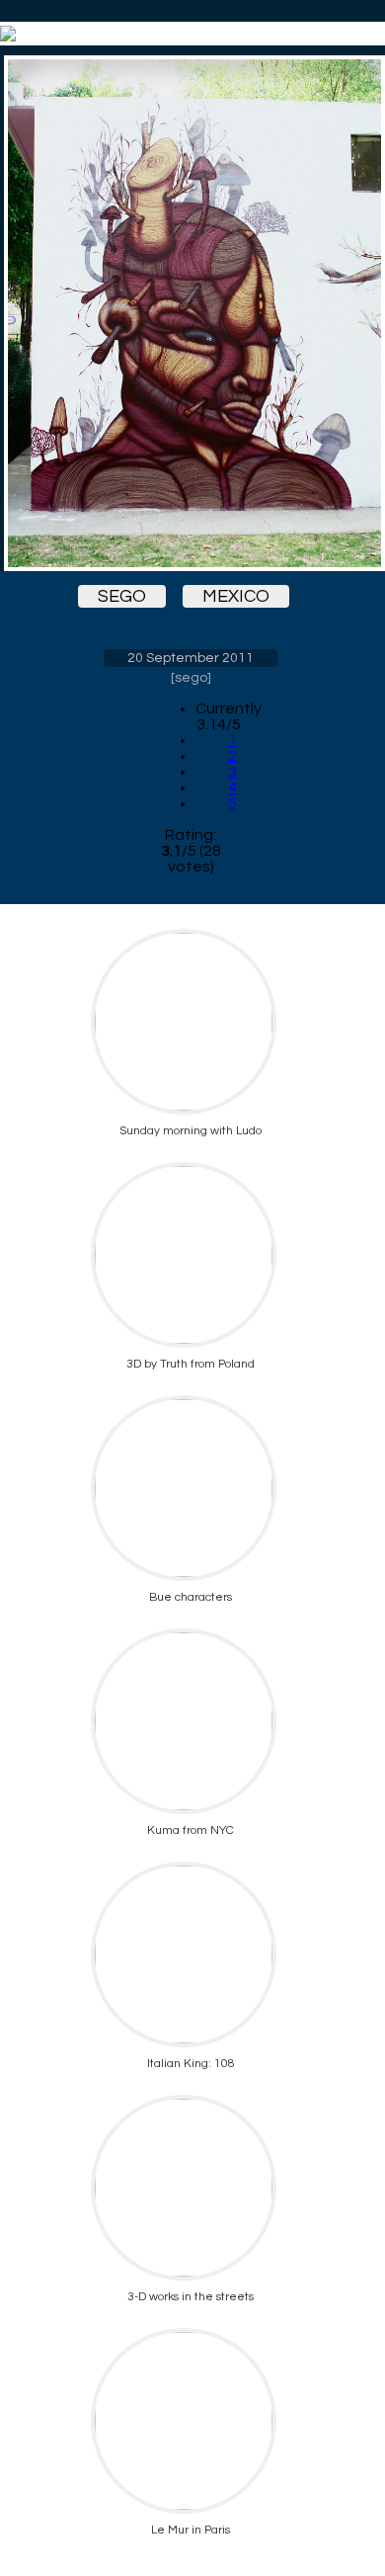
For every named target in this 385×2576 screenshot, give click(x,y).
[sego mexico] (191, 313)
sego (122, 596)
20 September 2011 (191, 658)
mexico (236, 596)
